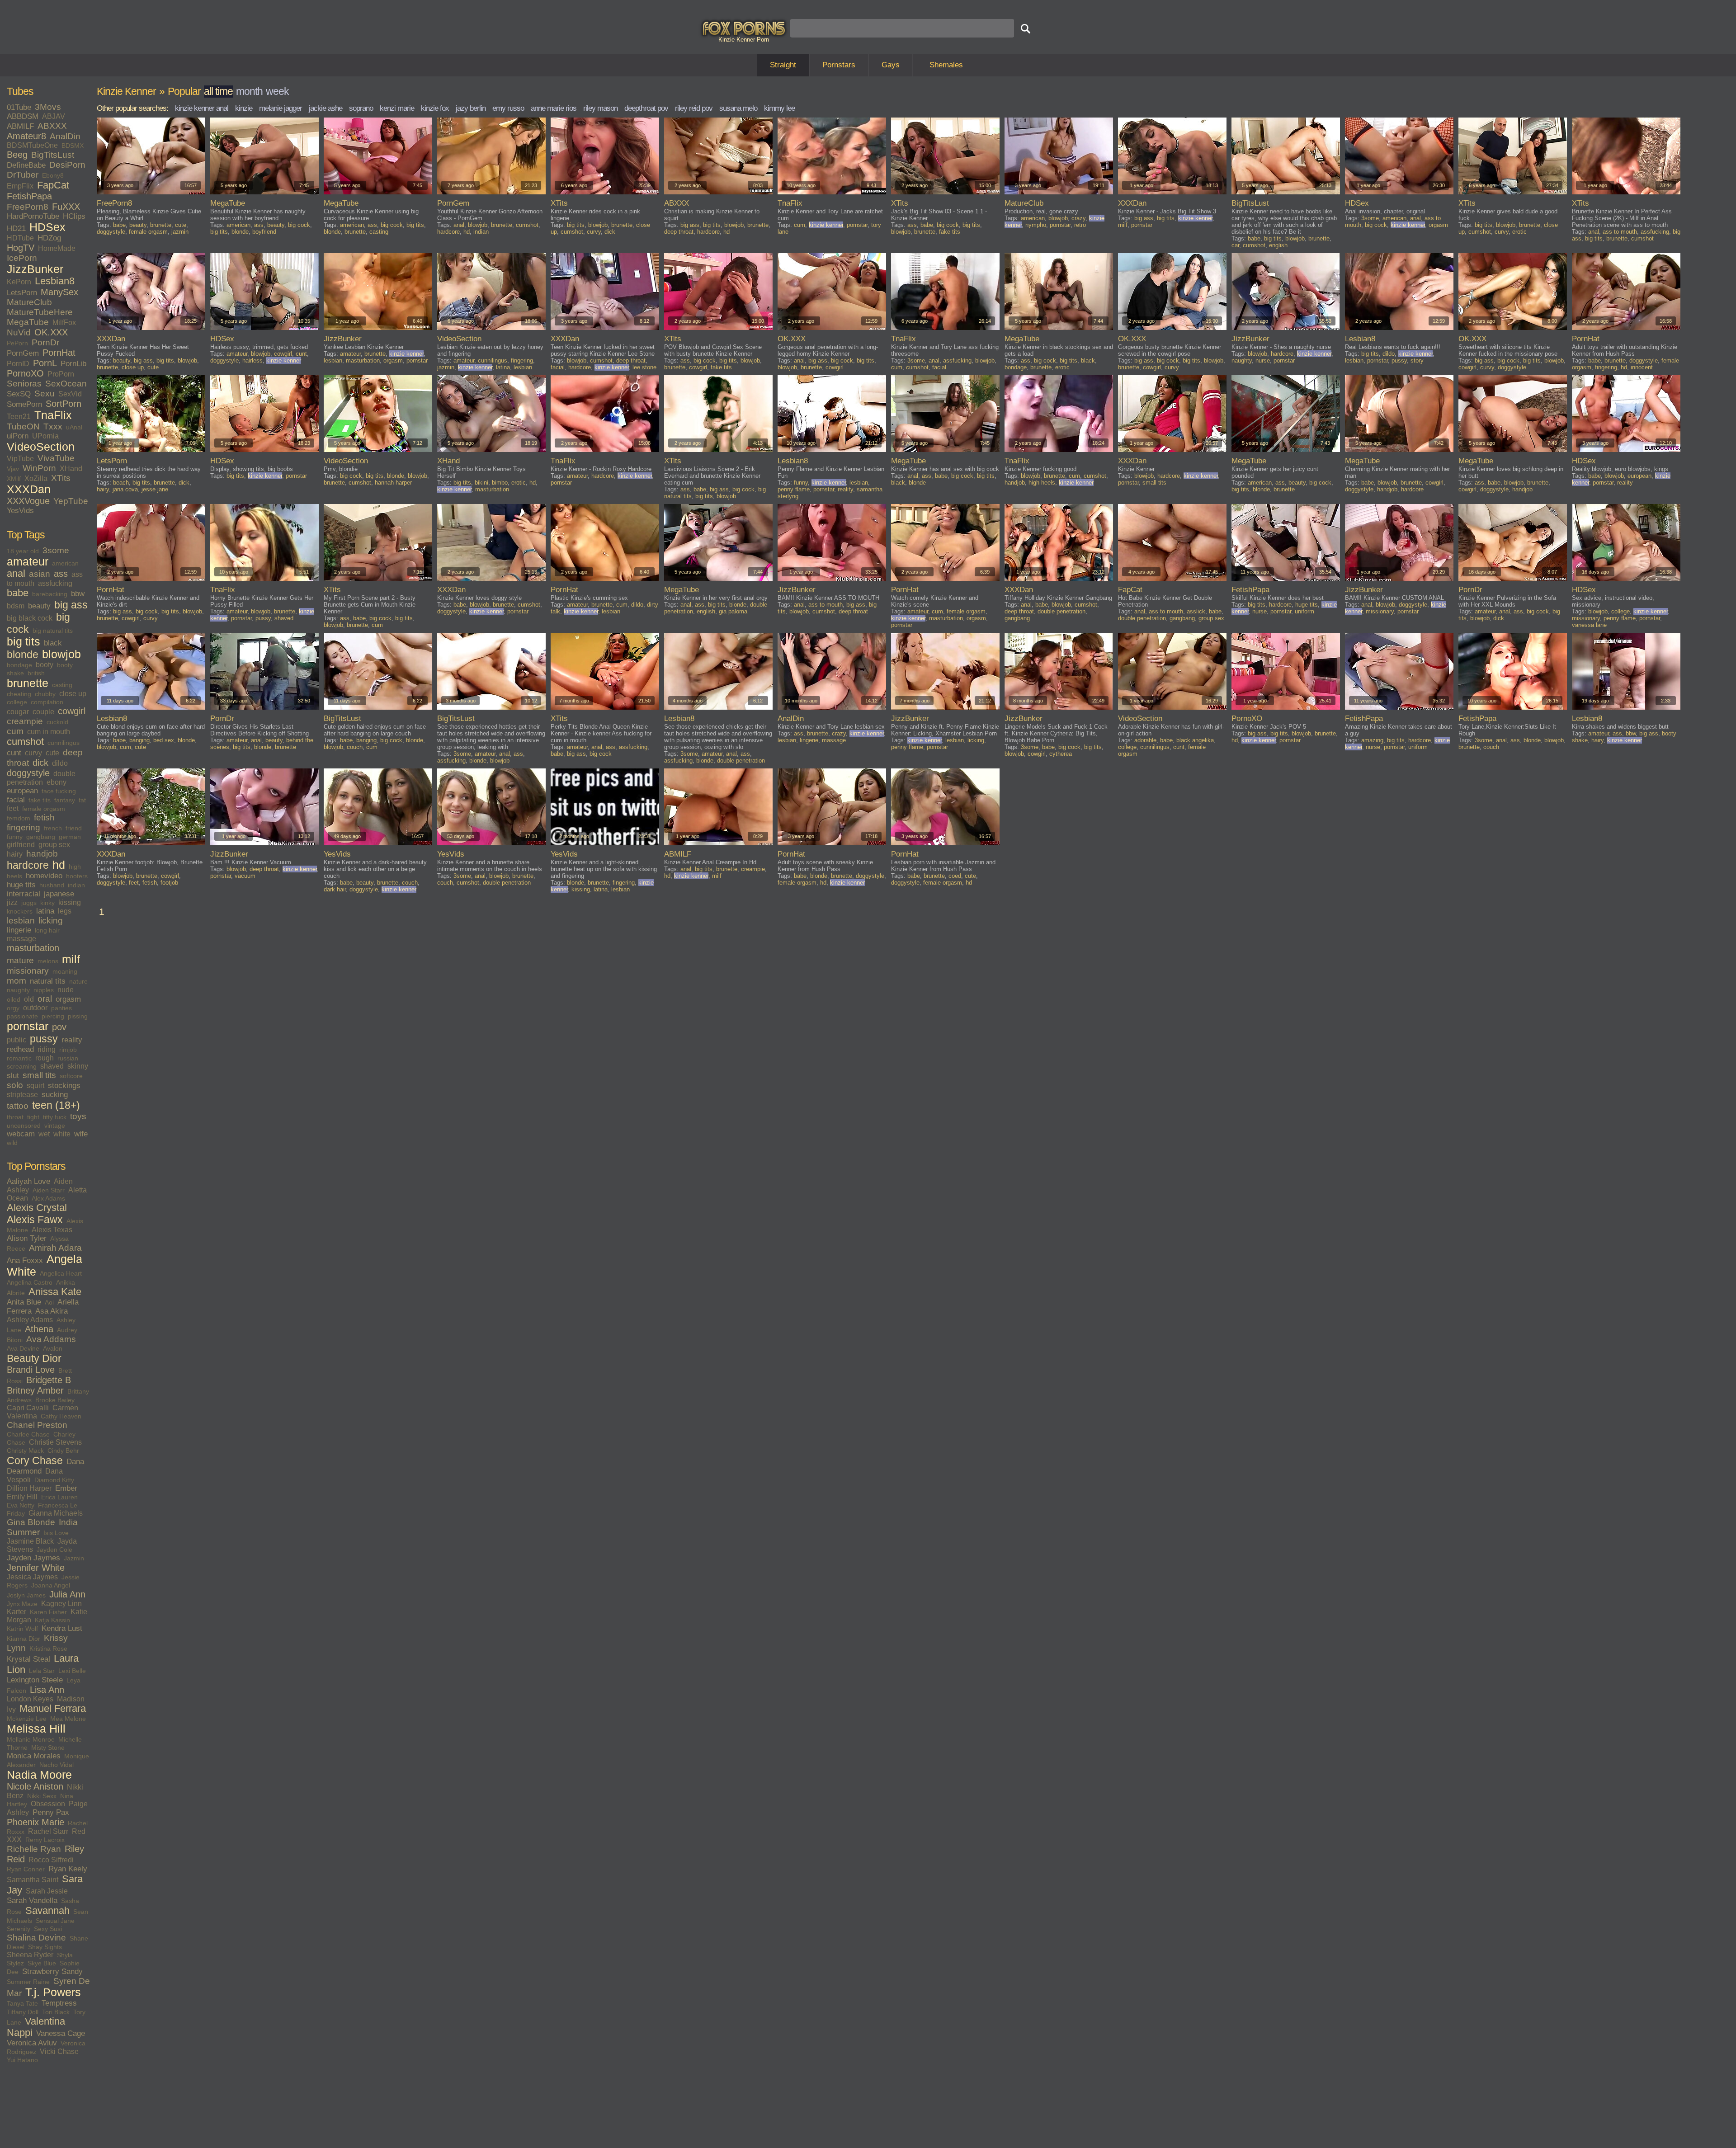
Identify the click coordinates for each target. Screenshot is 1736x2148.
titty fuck (55, 1117)
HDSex (47, 227)
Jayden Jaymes (33, 1558)
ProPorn (61, 374)
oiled (14, 999)
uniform (1304, 611)
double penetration (1061, 611)
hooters (77, 876)
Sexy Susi (48, 1929)
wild (12, 1143)
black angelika (1195, 740)
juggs (29, 903)
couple (43, 712)
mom (17, 981)
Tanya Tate (22, 2003)
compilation (47, 702)
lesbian (21, 921)
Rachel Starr (48, 1831)
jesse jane (155, 489)
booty (45, 665)
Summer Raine (28, 1982)
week (277, 91)
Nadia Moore (39, 1775)
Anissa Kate (55, 1292)
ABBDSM (23, 116)
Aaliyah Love (28, 1181)
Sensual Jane (55, 1921)
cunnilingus (64, 743)
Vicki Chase (59, 2051)
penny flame (794, 489)
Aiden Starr (49, 1190)
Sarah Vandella (32, 1901)
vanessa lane (1589, 625)
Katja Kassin (52, 1620)
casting (62, 685)
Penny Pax (51, 1812)
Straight (783, 65)
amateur (28, 562)
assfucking (55, 583)
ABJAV (54, 116)
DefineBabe (26, 165)
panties (61, 1008)
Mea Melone (68, 1719)
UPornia (45, 436)
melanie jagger (281, 108)
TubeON (23, 426)
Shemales (946, 65)
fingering (24, 827)
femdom (19, 818)
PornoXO (25, 373)
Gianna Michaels (56, 1513)
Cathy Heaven (61, 1416)
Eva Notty (21, 1505)
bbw (78, 594)
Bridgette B (49, 1380)
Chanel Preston (37, 1425)
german (70, 837)
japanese (59, 894)
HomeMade (57, 248)
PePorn (17, 343)
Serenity (19, 1929)
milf (71, 959)
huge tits (21, 885)
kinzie (244, 108)
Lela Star (42, 1671)
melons (48, 961)
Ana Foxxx (25, 1260)
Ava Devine (23, 1348)
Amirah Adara (55, 1248)
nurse (1263, 360)
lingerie (19, 930)
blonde (23, 655)
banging (139, 740)
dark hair (335, 889)
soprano (361, 108)
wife (81, 1134)
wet (44, 1134)
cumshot (25, 742)
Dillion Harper (29, 1488)
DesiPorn (67, 165)
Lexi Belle (72, 1671)
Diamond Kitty (54, 1480)
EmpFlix (20, 186)
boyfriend (264, 232)
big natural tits (53, 631)
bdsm (16, 606)
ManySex (59, 292)
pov (59, 1027)
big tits (24, 642)
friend (74, 828)
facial (16, 800)
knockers (20, 911)
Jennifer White (36, 1568)
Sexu (45, 393)
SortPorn (64, 404)
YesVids (20, 511)
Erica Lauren (59, 1497)
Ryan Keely (68, 1869)
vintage (55, 1126)
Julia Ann (67, 1594)
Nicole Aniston (35, 1786)
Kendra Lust (62, 1628)
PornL (45, 363)
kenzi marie (397, 108)
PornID (18, 364)
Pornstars (839, 65)
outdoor (35, 1008)
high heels (1042, 483)
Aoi (49, 1302)
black (53, 643)
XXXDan (29, 489)
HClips (74, 216)
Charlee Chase (28, 1434)
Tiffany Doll (23, 2012)
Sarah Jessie (47, 1891)
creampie (25, 721)
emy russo (508, 108)
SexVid (70, 394)
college (17, 702)
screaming (22, 1066)
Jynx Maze (22, 1604)
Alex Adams (48, 1198)
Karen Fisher (48, 1612)
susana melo (738, 108)
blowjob (61, 654)
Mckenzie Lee (27, 1719)
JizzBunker (35, 269)
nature (78, 981)
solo (15, 1085)
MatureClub (29, 302)
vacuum (245, 876)
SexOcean (66, 384)
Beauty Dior (34, 1358)
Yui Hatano (22, 2060)
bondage (19, 665)
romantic (19, 1058)
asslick (1196, 611)
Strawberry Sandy (52, 1971)
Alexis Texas (52, 1230)
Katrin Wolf (22, 1629)
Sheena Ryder (30, 1955)
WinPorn (39, 468)
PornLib (73, 364)
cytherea (1061, 754)
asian (40, 574)
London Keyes (30, 1699)
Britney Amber (35, 1390)
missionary (28, 971)
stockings (64, 1086)
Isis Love (56, 1533)
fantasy (65, 800)
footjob (169, 883)
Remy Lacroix (45, 1840)
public (17, 1040)
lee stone (644, 367)
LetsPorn (22, 293)
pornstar (28, 1026)
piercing (53, 1016)
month (249, 91)
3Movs (48, 107)
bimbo (500, 483)
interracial (24, 894)
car (1235, 245)
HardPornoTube (33, 216)
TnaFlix (53, 415)
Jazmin (74, 1558)
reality (72, 1040)
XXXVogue (28, 501)
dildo (60, 763)
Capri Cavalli (28, 1408)
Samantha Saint (33, 1880)
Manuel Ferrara (53, 1709)
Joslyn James (26, 1595)
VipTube (20, 459)
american (65, 563)
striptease (22, 1095)
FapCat (53, 185)
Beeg (17, 155)
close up (73, 694)
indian (76, 885)
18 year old (23, 551)
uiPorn (18, 436)
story (1417, 360)
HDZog (49, 238)
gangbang (41, 837)
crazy (1078, 218)
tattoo (18, 1106)
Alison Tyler (27, 1238)
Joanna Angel (51, 1585)
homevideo (44, 876)
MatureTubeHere (40, 312)
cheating (19, 694)
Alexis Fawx (35, 1220)
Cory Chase (35, 1460)
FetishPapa (29, 196)
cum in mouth (49, 732)
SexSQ (19, 394)
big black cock (30, 618)
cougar (18, 712)
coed (955, 876)
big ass (71, 605)
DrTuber (23, 175)
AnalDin (65, 136)
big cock (299, 225)
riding (47, 1049)
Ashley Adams (30, 1320)
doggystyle (28, 773)
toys (78, 1116)
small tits (39, 1075)
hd (59, 865)
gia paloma (733, 611)
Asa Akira (52, 1311)
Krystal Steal (28, 1659)
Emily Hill (22, 1497)
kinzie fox (435, 108)
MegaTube (28, 322)
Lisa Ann (47, 1690)
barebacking (50, 594)
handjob (42, 854)
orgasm (68, 999)
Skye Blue (42, 1963)
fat (82, 800)
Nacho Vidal (57, 1765)
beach (121, 483)
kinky (47, 903)
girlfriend (21, 845)
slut (13, 1076)
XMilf (14, 479)
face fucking (59, 791)
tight (33, 1117)
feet (13, 808)
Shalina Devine (36, 1938)
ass (61, 574)
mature (20, 960)
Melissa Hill (36, 1729)
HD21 (16, 228)
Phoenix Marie (35, 1822)
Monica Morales (34, 1756)
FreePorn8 (28, 207)
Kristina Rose (48, 1649)
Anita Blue (24, 1302)
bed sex (164, 740)
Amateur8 (26, 136)
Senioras (24, 384)
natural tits (48, 981)
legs (65, 911)
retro (1080, 225)
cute (52, 753)
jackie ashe (325, 108)
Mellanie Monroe (31, 1739)
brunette (28, 683)
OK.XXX (51, 332)
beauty (39, 606)
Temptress (59, 2003)
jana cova (125, 489)
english (1278, 245)
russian (68, 1058)
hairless (252, 360)
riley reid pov (694, 108)
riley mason (600, 108)
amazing (1372, 740)
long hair (47, 930)
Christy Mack (25, 1451)
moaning (65, 971)
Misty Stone (48, 1748)
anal (16, 574)
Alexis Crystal (37, 1208)
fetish (44, 817)
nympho (1036, 225)
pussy (44, 1039)
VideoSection (41, 447)
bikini (481, 483)
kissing (70, 902)
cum (15, 731)
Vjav (13, 469)
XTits (61, 478)
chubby (45, 694)
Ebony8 (53, 175)
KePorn (19, 282)
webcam (21, 1134)
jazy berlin (471, 108)
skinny (78, 1066)
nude (66, 990)
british (36, 673)
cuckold (57, 722)
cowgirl (72, 711)
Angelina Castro (30, 1282)
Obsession (48, 1804)
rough (45, 1058)
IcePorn (22, 258)
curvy (33, 753)
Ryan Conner (26, 1869)
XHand (71, 469)
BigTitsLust (53, 155)
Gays (891, 65)
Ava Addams (51, 1339)
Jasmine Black (30, 1541)
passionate (22, 1016)
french (53, 828)
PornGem (23, 353)
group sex (54, 845)
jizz (12, 902)
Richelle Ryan (34, 1849)
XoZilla (36, 478)
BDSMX (73, 146)
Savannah (47, 1911)
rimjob (68, 1050)
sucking (55, 1095)
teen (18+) (56, 1105)
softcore (71, 1076)
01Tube (19, 107)
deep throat (679, 232)
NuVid (19, 332)
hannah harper (393, 483)
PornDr (45, 342)
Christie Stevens (55, 1442)
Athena (39, 1329)
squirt (35, 1086)
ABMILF (20, 126)
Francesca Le (58, 1505)
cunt (14, 753)
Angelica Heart (61, 1273)
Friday (16, 1513)
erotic (1519, 232)
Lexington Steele (35, 1680)
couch (355, 747)
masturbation (33, 948)
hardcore (28, 865)
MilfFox (64, 323)
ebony (57, 782)
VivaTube (56, 458)
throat (15, 1117)
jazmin (180, 232)
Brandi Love (31, 1370)
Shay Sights (45, 1947)
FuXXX (66, 207)
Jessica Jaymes (32, 1577)
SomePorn (24, 404)
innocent (1642, 367)
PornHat (59, 353)
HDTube (20, 238)
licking (51, 921)
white (62, 1134)
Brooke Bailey (55, 1400)
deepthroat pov (646, 108)
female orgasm (44, 809)
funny (15, 837)
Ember (66, 1488)
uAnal (74, 427)
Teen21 (19, 417)
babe (18, 593)
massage (21, 939)
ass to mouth (1620, 232)
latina (45, 911)
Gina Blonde (31, 1522)
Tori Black (56, 2012)
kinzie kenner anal (202, 108)
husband (52, 885)
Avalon (53, 1348)
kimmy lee (779, 108)
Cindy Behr (63, 1451)
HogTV (21, 248)
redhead (20, 1049)
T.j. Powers (53, 1992)
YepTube (71, 501)
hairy (15, 854)
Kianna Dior (24, 1639)
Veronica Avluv (32, 2043)
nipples (44, 990)
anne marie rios (554, 108)
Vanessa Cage (61, 2033)
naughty (18, 990)
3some (56, 550)
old (29, 999)
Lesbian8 (55, 281)
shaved (52, 1066)
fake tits (40, 800)
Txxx (53, 426)
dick (40, 763)
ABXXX (52, 126)
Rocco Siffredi (51, 1860)
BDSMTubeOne (32, 145)
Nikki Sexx (42, 1796)
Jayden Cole (54, 1550)
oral (45, 999)
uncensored (24, 1126)
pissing (78, 1016)
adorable (1145, 740)
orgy (13, 1008)
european (22, 791)
